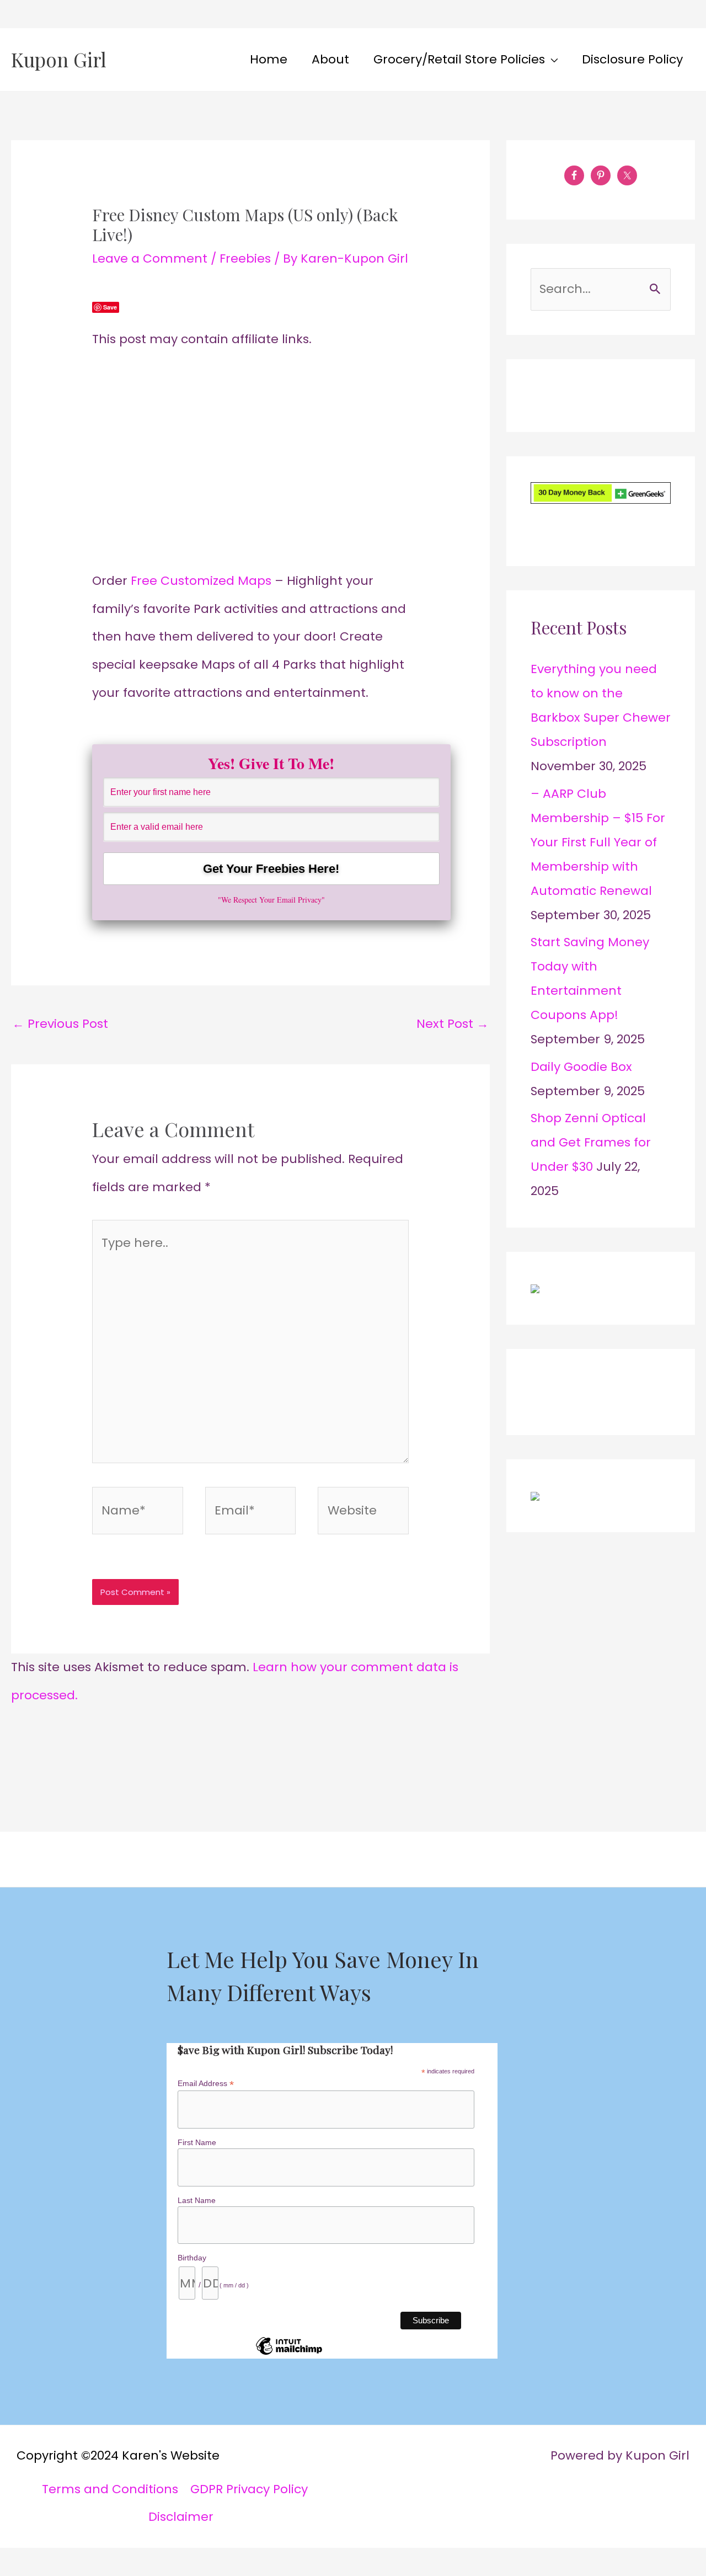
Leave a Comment (150, 258)
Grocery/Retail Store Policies (459, 59)
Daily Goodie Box (581, 1067)
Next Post (453, 1024)
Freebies (245, 258)
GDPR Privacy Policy (249, 2489)
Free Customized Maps (203, 581)
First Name (197, 2142)
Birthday (192, 2258)
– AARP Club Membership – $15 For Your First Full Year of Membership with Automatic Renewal (598, 842)
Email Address (206, 2084)
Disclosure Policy (632, 59)
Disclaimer (181, 2517)
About (330, 59)
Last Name (197, 2200)
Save (110, 307)
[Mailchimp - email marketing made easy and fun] (289, 2354)
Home (269, 59)
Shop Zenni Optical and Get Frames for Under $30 (591, 1142)
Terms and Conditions (110, 2489)
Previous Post (60, 1024)
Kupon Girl (59, 59)
